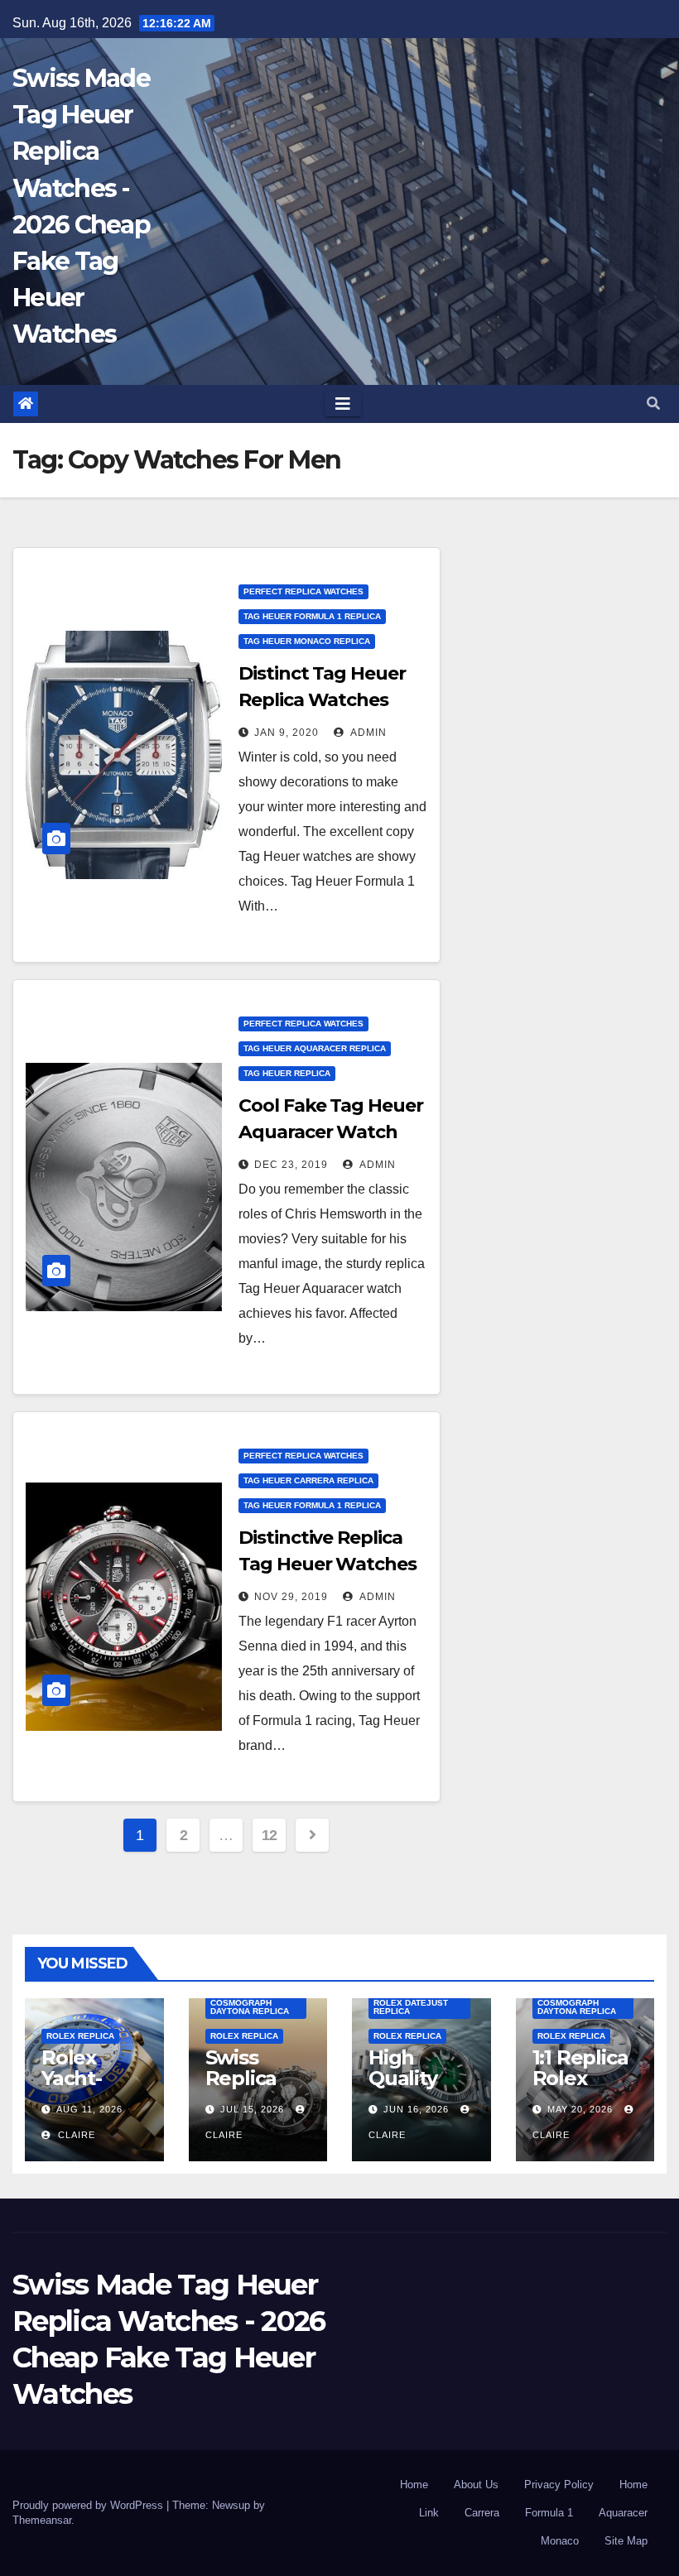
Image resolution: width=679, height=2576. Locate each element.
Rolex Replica (80, 2036)
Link (429, 2513)
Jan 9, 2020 (287, 733)
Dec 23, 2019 (291, 1165)
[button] (653, 404)
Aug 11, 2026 (89, 2109)
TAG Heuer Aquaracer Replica (315, 1048)
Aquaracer (623, 2513)
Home (414, 2485)
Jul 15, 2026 (252, 2109)
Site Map (626, 2541)
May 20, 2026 (580, 2109)
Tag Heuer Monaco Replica (307, 641)
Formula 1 (549, 2513)
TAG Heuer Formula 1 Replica (312, 616)
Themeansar (42, 2520)
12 (270, 1835)
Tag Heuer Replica (287, 1073)
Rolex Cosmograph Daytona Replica (250, 2003)
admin (367, 733)
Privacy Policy (559, 2485)
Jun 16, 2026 (416, 2109)
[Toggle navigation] (343, 404)
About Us (476, 2485)
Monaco (560, 2541)
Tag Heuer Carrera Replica (308, 1480)
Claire (75, 2135)
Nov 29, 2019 (291, 1597)
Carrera (482, 2513)
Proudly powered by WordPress (89, 2505)
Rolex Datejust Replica (411, 2007)
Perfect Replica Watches (303, 591)
